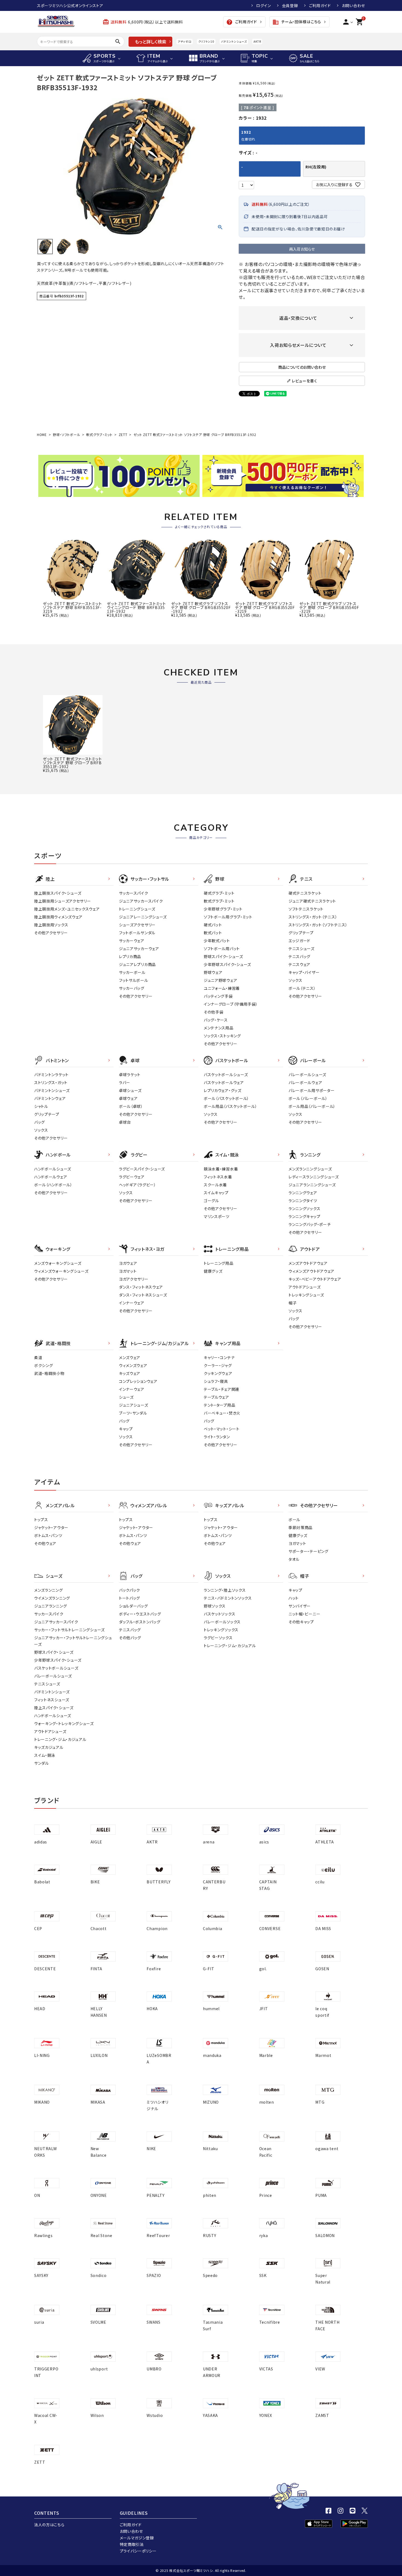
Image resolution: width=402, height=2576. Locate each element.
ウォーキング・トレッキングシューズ (64, 1723)
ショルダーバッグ (133, 1606)
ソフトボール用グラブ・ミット (228, 917)
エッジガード (299, 941)
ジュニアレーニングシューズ (143, 917)
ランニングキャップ (304, 1216)
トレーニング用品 (219, 1263)
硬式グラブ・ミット (219, 893)
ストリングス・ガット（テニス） (313, 917)
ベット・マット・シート (222, 1429)
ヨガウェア (128, 1263)
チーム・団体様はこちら (297, 22)
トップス (41, 1520)
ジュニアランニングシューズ (312, 1185)
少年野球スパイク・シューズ (227, 964)
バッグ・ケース (216, 1020)
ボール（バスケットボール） (226, 1098)
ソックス (295, 980)
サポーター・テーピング (308, 1551)
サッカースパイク (134, 893)
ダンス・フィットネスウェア (141, 1287)
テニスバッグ (299, 956)
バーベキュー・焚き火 (222, 1413)
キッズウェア (130, 1373)
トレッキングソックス (221, 1630)
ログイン (264, 5)
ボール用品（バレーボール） (312, 1106)
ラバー (125, 1082)
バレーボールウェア (305, 1082)
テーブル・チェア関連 (222, 1389)
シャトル (41, 1106)
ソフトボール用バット (222, 949)
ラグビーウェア (132, 1177)
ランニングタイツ (303, 1201)
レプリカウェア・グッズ (223, 1090)
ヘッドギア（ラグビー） (138, 1185)
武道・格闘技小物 (49, 1373)
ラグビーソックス (218, 1638)
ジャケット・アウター (51, 1527)
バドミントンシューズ (234, 41)
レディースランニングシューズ (314, 1177)
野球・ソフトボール (66, 434)
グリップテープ (301, 933)
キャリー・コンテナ (219, 1357)
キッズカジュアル (49, 1747)
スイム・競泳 (45, 1755)
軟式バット (213, 933)
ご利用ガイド (320, 5)
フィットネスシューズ (52, 1700)
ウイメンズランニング (52, 1598)
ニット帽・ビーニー (304, 1614)
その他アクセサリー (51, 933)
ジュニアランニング (50, 1606)
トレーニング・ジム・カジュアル (60, 1739)
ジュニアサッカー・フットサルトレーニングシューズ (73, 1641)
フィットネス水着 (218, 1177)
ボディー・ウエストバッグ (140, 1614)
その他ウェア (45, 1543)
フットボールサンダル (137, 933)
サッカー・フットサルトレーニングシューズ (69, 1630)
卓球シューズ (130, 1090)
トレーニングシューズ (137, 909)
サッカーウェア (132, 941)
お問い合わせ (353, 5)
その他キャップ (301, 1622)
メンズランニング (49, 1590)
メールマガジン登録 (137, 2538)
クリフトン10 (206, 41)
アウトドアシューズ (305, 1287)
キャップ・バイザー (304, 972)
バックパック (129, 1590)
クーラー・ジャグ (218, 1365)
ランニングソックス (304, 1208)
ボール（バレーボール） (308, 1098)
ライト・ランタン (217, 1437)
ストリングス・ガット (51, 1082)
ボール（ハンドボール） (53, 1185)
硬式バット (213, 925)
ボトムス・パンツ (48, 1535)
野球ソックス (215, 1606)
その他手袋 (214, 1012)
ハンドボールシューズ (53, 1169)
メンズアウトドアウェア (308, 1263)
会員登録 (290, 5)
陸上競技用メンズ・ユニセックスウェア (67, 909)
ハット (294, 1598)
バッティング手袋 (218, 996)
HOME (42, 434)
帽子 (292, 1303)
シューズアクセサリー (137, 925)
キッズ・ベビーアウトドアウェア (315, 1279)
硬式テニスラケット (305, 893)
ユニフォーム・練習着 (222, 988)
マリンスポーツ (217, 1216)
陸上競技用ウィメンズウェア (58, 917)
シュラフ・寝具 (216, 1381)
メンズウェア (130, 1357)
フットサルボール (134, 980)
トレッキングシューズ (306, 1295)
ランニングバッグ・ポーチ (310, 1224)
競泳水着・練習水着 (221, 1169)
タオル (294, 1559)
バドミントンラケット (51, 1075)
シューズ (126, 1397)
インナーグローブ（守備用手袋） (231, 1004)
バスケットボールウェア (224, 1082)
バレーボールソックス (222, 1622)
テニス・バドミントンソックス (228, 1598)
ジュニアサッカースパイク (141, 901)
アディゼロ (185, 41)
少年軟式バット (217, 941)
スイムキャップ (216, 1193)
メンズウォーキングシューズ (58, 1263)
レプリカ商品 (130, 956)
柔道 (38, 1357)
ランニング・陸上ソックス (225, 1590)
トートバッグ (129, 1598)
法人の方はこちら (49, 2525)
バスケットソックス (219, 1614)
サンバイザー (300, 1606)
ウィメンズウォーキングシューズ (61, 1271)
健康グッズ (213, 1271)
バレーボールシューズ (307, 1075)
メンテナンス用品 (219, 1028)
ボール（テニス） (302, 988)
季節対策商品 (301, 1527)
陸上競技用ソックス (51, 925)
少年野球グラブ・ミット (223, 909)
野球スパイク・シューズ (223, 956)
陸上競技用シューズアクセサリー (63, 901)
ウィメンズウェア (133, 1365)
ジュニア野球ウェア (220, 980)
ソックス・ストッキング (222, 1036)
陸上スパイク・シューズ (54, 1708)
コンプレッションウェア (138, 1381)
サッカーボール (132, 972)
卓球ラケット (130, 1075)
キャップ (126, 1429)
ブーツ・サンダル (133, 1413)
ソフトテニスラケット (306, 909)
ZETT (123, 434)
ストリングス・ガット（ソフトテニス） (318, 925)
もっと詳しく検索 (151, 42)
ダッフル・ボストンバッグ (140, 1622)
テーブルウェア (216, 1397)
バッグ (40, 1122)
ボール (294, 1520)
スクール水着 (215, 1185)
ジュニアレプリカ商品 (137, 964)
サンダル (42, 1763)
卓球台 (125, 1122)
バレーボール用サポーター (311, 1090)
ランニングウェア (303, 1193)
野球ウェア (213, 972)
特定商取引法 (132, 2544)
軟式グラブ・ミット (99, 434)
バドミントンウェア (50, 1098)
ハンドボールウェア (51, 1177)
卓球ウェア (128, 1098)
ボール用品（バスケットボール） (231, 1106)
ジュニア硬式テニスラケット (312, 901)
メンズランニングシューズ (310, 1169)
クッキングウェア (218, 1373)
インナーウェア (132, 1303)
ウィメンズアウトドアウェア (311, 1271)
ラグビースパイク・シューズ (142, 1169)
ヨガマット (128, 1271)
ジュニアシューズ (134, 1405)
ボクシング (44, 1365)
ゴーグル (211, 1201)
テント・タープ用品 (219, 1405)
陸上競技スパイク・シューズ (58, 893)
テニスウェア (299, 964)
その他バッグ (130, 1638)
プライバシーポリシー (138, 2551)
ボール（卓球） (131, 1106)
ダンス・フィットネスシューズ (143, 1295)
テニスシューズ (301, 949)
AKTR (257, 41)
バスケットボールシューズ (226, 1075)
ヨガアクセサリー (134, 1279)
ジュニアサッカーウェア (139, 949)
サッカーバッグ (132, 988)
